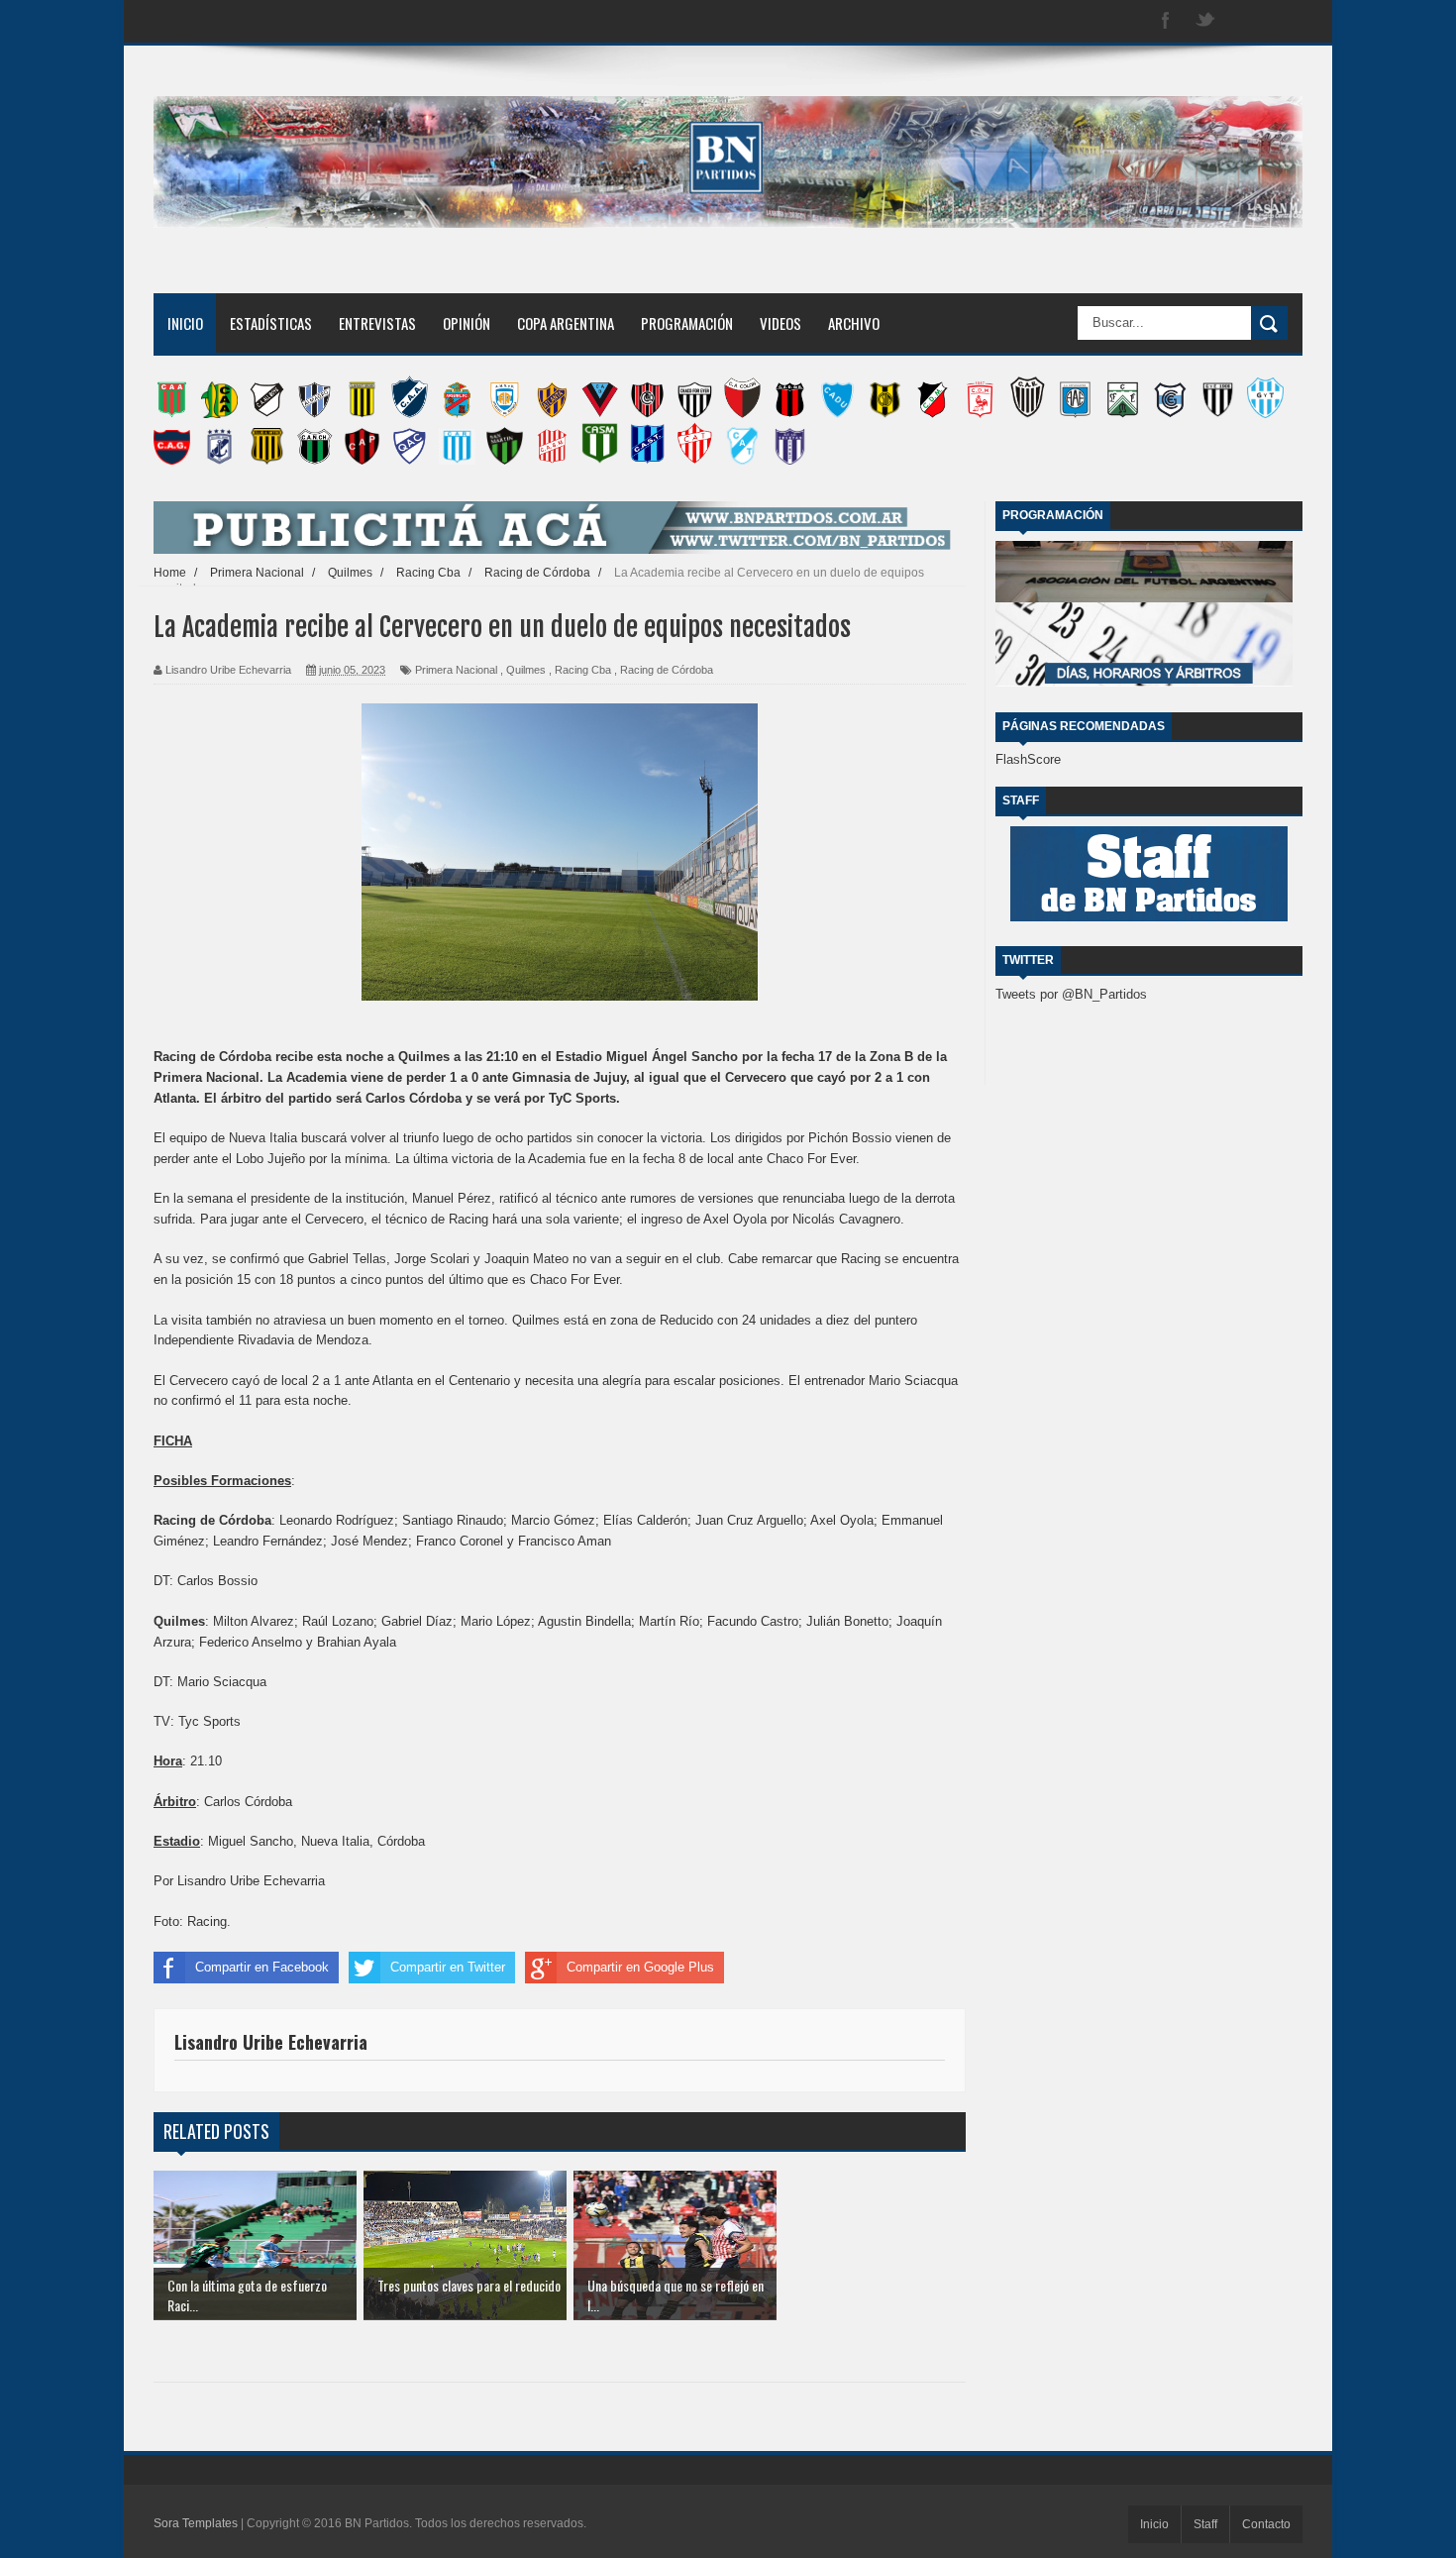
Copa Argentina (566, 323)
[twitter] (1205, 21)
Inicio (185, 323)
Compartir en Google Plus (640, 1967)
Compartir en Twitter (448, 1967)
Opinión (467, 323)
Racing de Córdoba (667, 670)
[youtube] (1285, 21)
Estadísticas (271, 323)
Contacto (1266, 2524)
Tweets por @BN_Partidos (1071, 994)
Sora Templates (196, 2523)
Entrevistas (377, 323)
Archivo (854, 323)
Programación (687, 323)
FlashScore (1028, 759)
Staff (1205, 2524)
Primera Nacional (456, 670)
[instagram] (1245, 21)
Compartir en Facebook (262, 1967)
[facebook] (1166, 21)
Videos (780, 323)
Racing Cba (583, 670)
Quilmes (526, 670)
